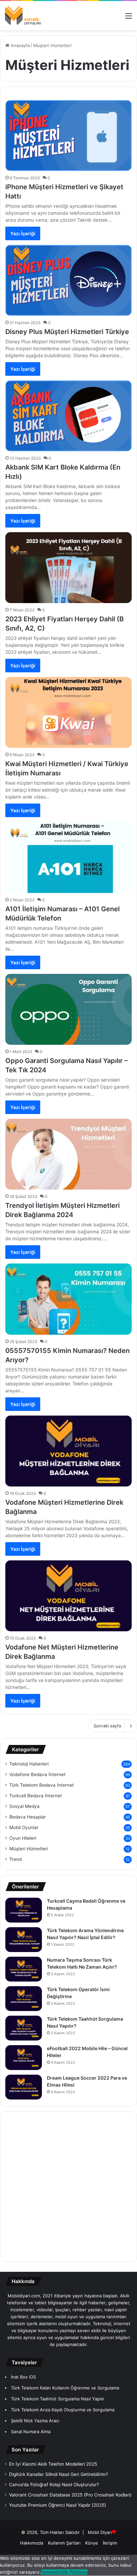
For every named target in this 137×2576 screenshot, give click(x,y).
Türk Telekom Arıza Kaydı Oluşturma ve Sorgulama (63, 2410)
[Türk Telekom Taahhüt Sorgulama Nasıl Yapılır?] (24, 2028)
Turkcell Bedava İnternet (36, 1796)
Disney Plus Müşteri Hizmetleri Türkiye (67, 332)
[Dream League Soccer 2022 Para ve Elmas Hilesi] (24, 2087)
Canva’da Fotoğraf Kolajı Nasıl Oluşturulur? (54, 2485)
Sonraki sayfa (107, 1726)
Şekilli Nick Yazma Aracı (35, 2421)
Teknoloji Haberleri (29, 1764)
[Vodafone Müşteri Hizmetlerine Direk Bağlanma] (68, 1451)
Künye (92, 2543)
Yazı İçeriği (23, 233)
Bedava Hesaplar (28, 1817)
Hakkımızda (32, 2543)
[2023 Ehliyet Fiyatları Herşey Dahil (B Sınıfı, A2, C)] (68, 568)
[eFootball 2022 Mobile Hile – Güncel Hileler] (24, 2058)
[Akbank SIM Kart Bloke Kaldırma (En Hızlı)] (68, 416)
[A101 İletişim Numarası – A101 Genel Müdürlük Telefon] (68, 857)
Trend (15, 1859)
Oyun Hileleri (23, 1838)
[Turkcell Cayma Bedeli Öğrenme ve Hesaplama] (24, 1910)
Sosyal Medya (24, 1806)
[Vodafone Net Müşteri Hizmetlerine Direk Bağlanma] (68, 1596)
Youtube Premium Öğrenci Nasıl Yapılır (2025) (58, 2505)
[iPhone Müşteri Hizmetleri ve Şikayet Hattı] (68, 136)
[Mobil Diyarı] (23, 16)
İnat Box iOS (23, 2377)
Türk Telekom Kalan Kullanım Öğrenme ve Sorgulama (65, 2388)
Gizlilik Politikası (71, 2572)
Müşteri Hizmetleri (29, 1849)
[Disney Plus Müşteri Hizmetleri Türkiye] (68, 280)
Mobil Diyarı (100, 2532)
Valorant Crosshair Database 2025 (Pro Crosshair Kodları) (70, 2495)
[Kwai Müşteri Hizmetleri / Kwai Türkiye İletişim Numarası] (68, 712)
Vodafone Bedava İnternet (37, 1774)
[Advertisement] (68, 2187)
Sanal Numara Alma (31, 2432)
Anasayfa (19, 45)
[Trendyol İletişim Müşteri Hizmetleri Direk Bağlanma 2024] (68, 1154)
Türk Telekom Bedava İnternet (42, 1785)
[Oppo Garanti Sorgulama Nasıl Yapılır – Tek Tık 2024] (68, 1009)
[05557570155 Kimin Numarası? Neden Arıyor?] (68, 1299)
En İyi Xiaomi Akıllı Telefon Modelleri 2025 (53, 2464)
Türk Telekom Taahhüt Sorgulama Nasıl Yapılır (58, 2399)
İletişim (110, 2543)
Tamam (48, 2572)
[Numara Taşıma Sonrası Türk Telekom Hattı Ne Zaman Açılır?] (24, 1969)
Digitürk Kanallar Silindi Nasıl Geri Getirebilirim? (59, 2474)
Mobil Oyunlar (24, 1827)
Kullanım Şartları (64, 2543)
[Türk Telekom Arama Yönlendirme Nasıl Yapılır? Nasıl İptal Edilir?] (24, 1940)
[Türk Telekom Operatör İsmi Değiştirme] (24, 1999)
